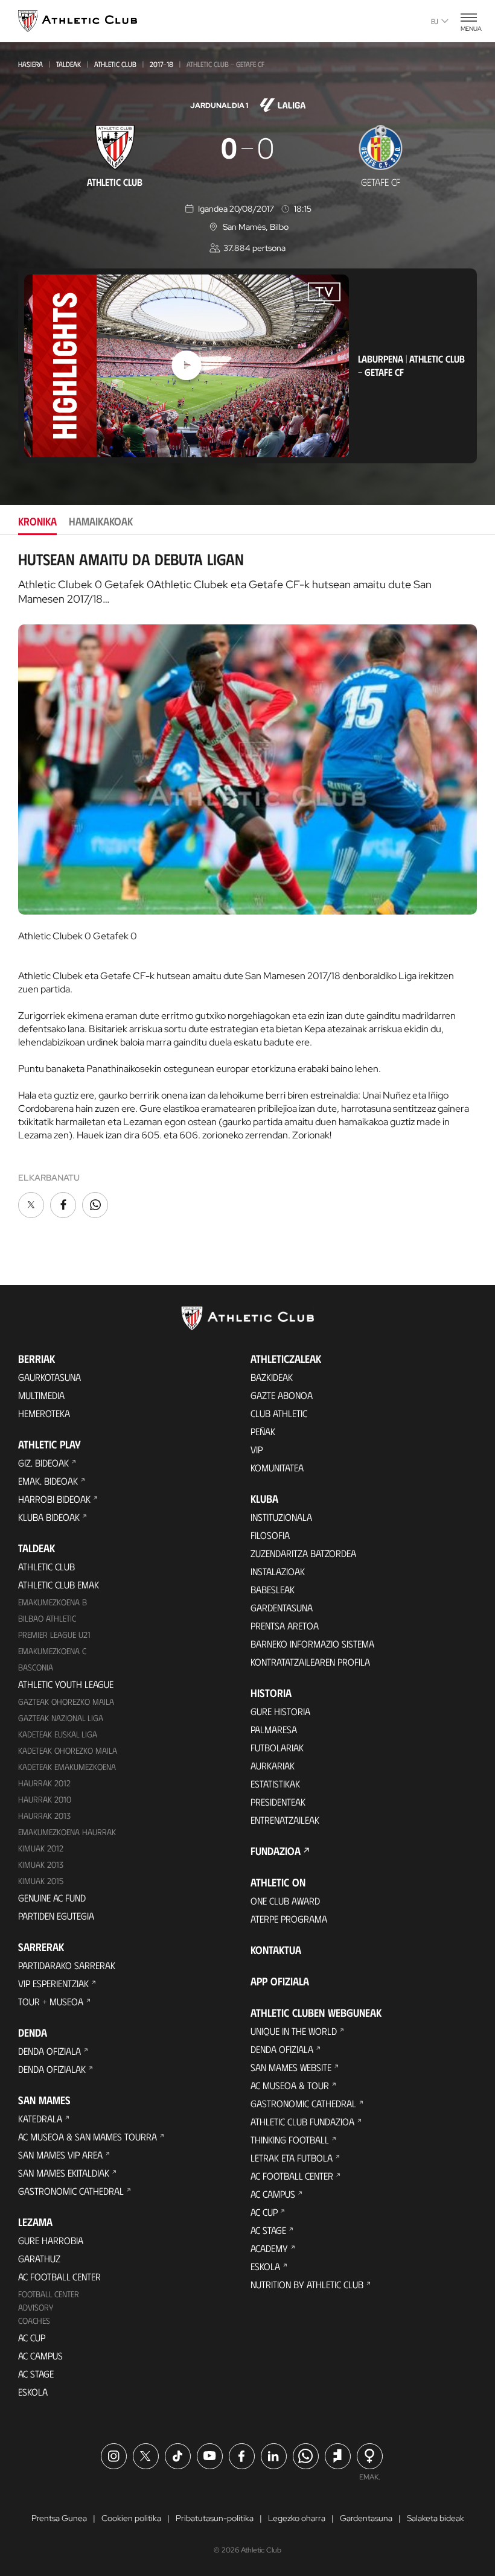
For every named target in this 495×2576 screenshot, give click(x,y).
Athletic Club (115, 64)
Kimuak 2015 (41, 1881)
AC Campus (40, 2356)
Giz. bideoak (43, 1463)
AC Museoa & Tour (290, 2085)
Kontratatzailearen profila (310, 1662)
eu (435, 21)
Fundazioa (276, 1851)
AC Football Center (59, 2276)
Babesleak (273, 1589)
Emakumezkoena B (53, 1602)
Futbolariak (277, 1747)
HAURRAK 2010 (45, 1799)
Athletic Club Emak (59, 1585)
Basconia (36, 1667)
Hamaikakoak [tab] (101, 521)
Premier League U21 (54, 1635)
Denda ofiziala (49, 2051)
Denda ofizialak (52, 2069)
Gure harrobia (51, 2240)
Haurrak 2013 (44, 1816)
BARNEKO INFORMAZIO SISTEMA (312, 1644)
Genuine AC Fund (52, 1898)
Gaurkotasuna (49, 1377)
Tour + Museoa (51, 2001)
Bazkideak (272, 1377)
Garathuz (39, 2258)
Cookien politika (131, 2518)
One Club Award (285, 1901)
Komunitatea (277, 1467)
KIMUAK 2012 (41, 1848)
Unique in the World (294, 2031)
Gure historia (280, 1711)
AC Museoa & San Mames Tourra (88, 2137)
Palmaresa (274, 1729)
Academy (269, 2248)
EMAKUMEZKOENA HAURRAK (67, 1832)
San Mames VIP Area (60, 2155)
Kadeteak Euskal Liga (58, 1734)
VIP (257, 1449)
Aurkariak (273, 1765)
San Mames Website (291, 2067)
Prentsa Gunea (59, 2518)
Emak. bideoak (48, 1481)
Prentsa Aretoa (285, 1626)
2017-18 (161, 64)
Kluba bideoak (49, 1517)
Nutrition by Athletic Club (307, 2284)
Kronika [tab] (37, 521)
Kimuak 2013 (41, 1864)
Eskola (33, 2392)
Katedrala (40, 2118)
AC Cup (32, 2337)
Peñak (263, 1431)
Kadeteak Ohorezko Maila (68, 1750)
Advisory (36, 2307)
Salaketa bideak (436, 2518)
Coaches (34, 2321)
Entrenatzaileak (285, 1820)
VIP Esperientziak (53, 1983)
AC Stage (36, 2374)
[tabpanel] (247, 886)
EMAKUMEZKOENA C (52, 1651)
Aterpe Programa (289, 1919)
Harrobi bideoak (54, 1499)
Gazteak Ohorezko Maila (66, 1702)
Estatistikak (275, 1784)
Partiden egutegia (56, 1916)
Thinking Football (290, 2140)
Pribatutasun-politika (215, 2518)
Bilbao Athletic (47, 1618)
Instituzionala (281, 1517)
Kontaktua (276, 1950)
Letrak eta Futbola (292, 2158)
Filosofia (270, 1535)
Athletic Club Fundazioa (302, 2121)
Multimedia (41, 1395)
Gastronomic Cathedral (71, 2191)
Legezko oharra (297, 2518)
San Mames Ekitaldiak (64, 2173)
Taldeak (69, 64)
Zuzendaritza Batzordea (303, 1553)
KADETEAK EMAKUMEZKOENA (67, 1767)
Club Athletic (279, 1413)
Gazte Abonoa (282, 1395)
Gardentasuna (282, 1607)
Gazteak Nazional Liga (61, 1718)
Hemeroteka (44, 1413)
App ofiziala (280, 1981)
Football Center (49, 2294)
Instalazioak (278, 1571)
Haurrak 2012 (44, 1783)
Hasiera (30, 64)
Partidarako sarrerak (67, 1965)
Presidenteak (278, 1802)
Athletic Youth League (66, 1684)
